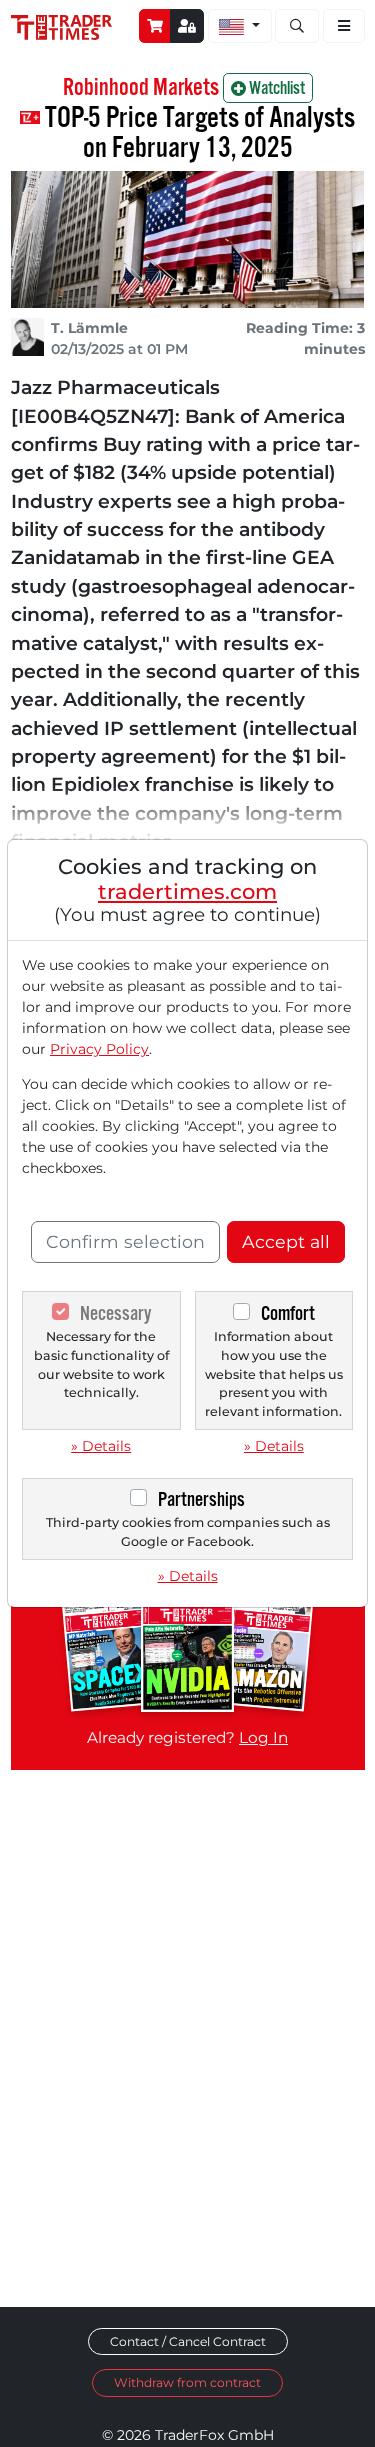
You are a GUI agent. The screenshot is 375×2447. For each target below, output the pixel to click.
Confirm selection (125, 1241)
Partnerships (201, 1499)
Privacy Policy (99, 1049)
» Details (101, 1446)
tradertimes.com (187, 891)
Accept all (286, 1241)
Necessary (115, 1313)
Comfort (288, 1313)
